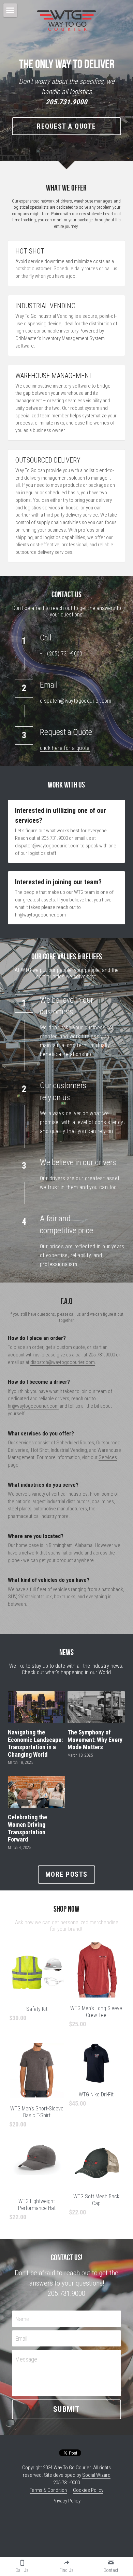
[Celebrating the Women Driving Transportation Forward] (36, 1792)
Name (22, 2319)
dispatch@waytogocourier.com (47, 846)
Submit (67, 2409)
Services (108, 1457)
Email (21, 2338)
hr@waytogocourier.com (40, 915)
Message (26, 2359)
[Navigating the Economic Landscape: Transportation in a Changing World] (36, 1707)
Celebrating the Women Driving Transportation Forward (27, 1829)
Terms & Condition (48, 2490)
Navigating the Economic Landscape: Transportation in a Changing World (35, 1743)
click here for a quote (65, 748)
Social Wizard (96, 2475)
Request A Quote (66, 126)
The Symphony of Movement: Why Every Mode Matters (95, 1740)
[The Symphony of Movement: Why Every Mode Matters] (96, 1707)
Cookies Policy (88, 2490)
